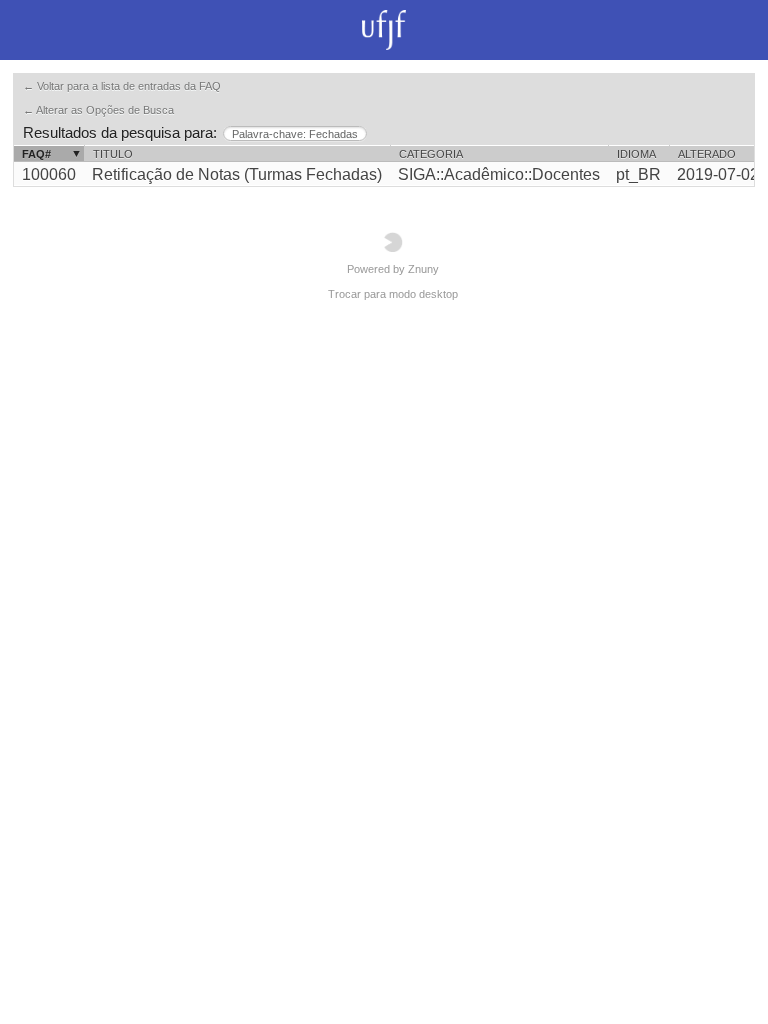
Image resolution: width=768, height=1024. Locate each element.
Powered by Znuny (393, 269)
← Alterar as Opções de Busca (98, 110)
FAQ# (36, 154)
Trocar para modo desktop (393, 294)
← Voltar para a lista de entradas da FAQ (122, 86)
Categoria (431, 154)
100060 (49, 174)
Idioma (636, 154)
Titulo (113, 154)
